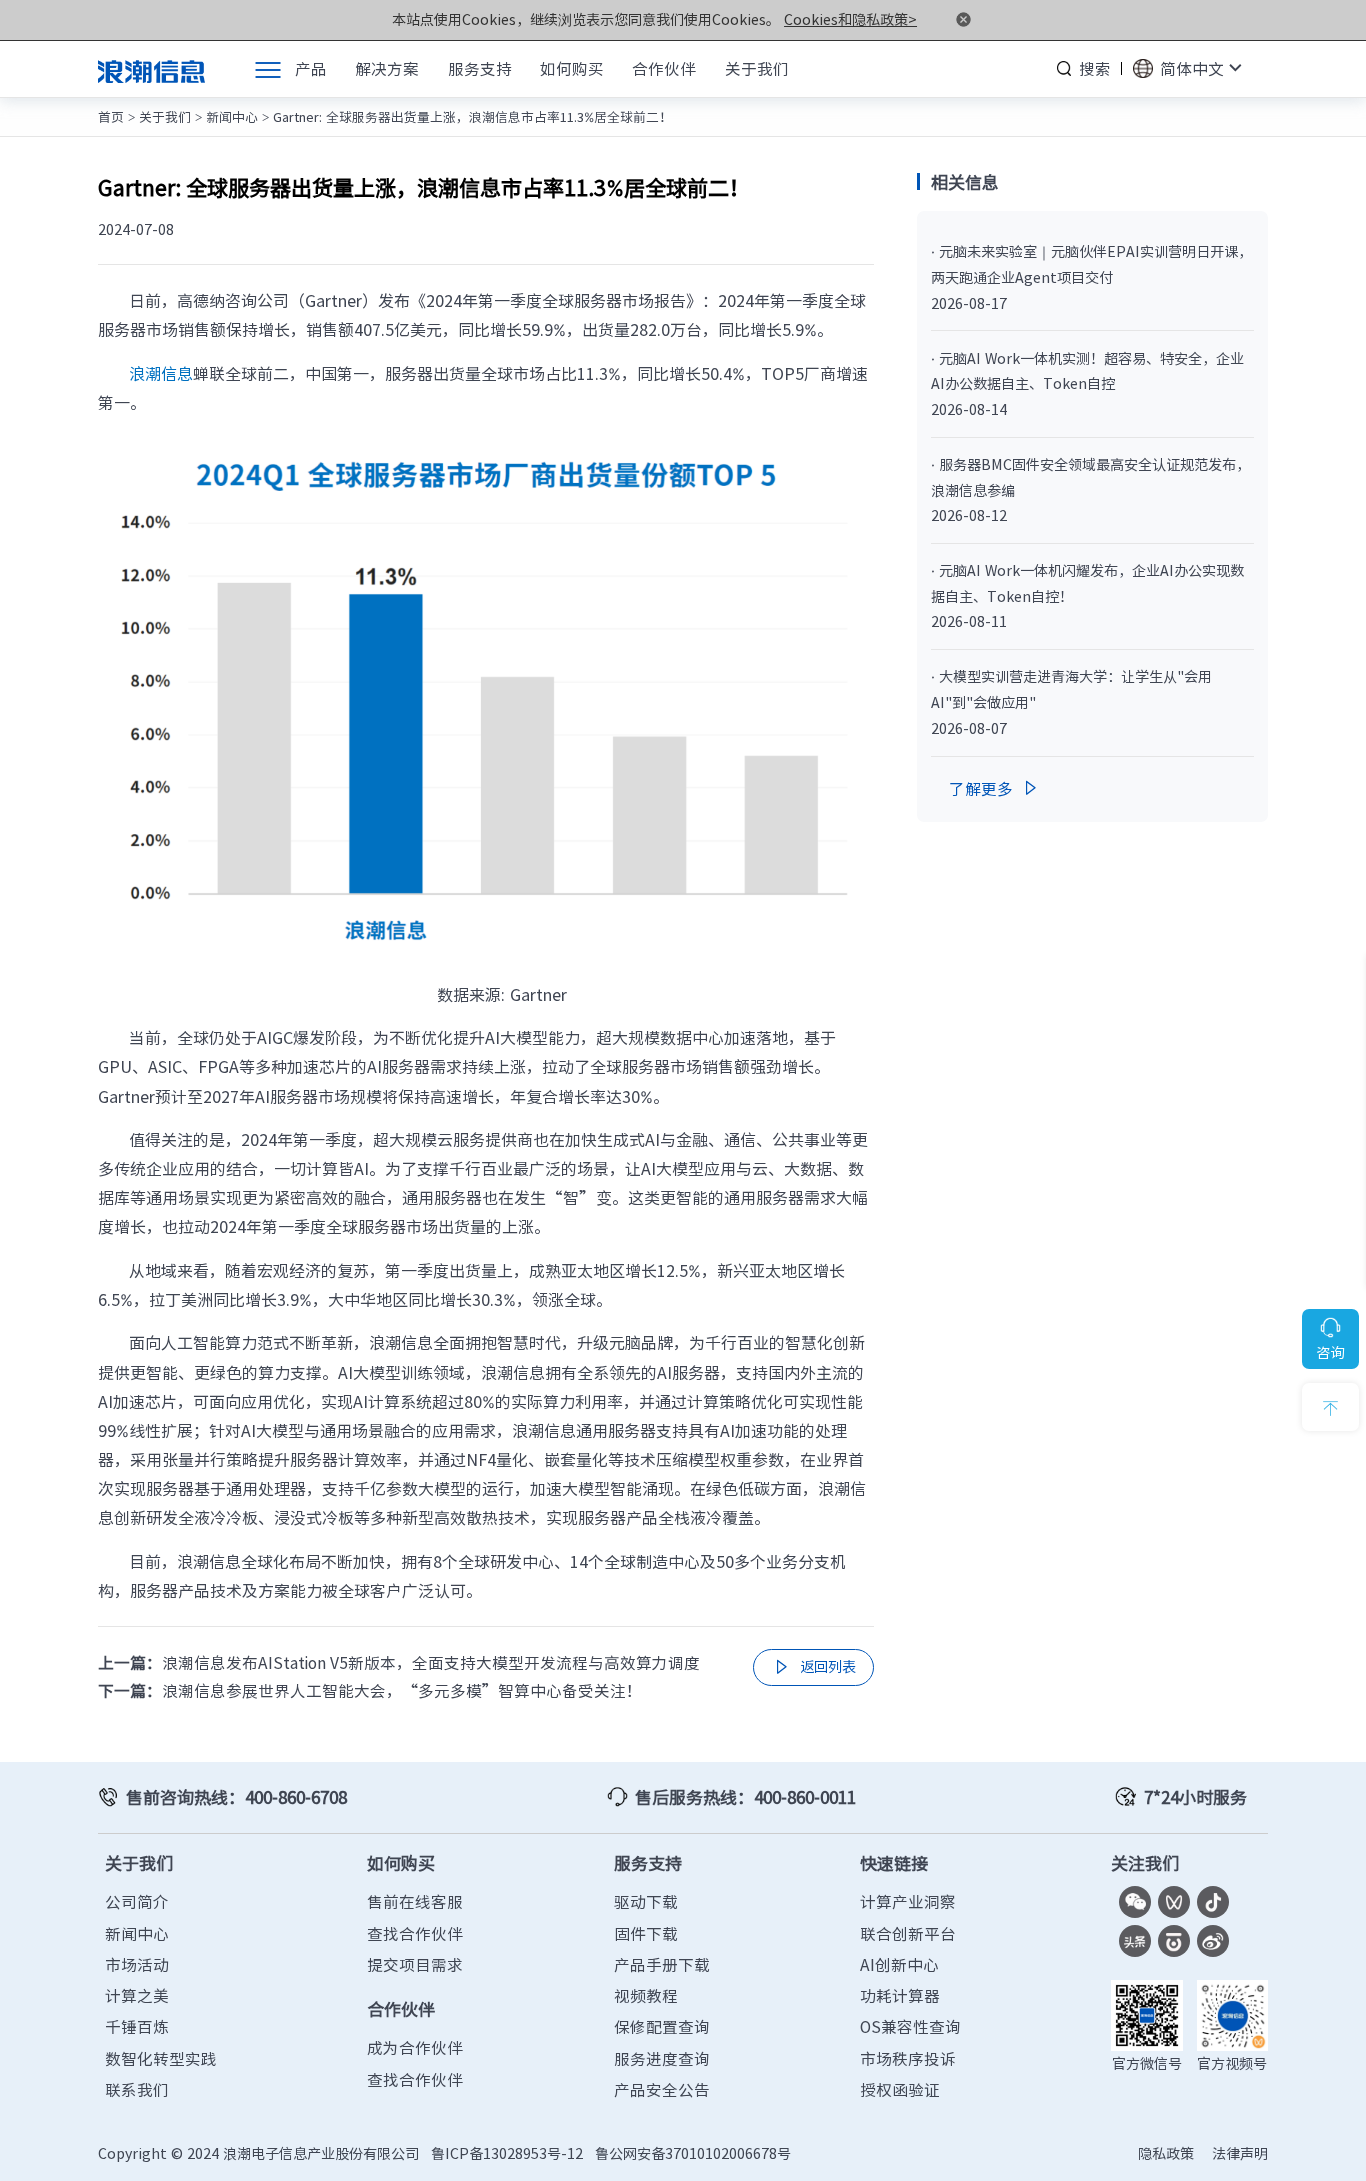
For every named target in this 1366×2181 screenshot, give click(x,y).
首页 (111, 116)
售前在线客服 (415, 1901)
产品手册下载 (662, 1964)
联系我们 (137, 2089)
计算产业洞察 (908, 1901)
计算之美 (137, 1995)
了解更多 (995, 788)
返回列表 (813, 1667)
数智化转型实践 (161, 2058)
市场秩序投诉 (908, 2058)
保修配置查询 (662, 2026)
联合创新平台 (908, 1933)
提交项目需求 (415, 1964)
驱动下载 (646, 1901)
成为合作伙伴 (415, 2047)
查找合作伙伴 (415, 1933)
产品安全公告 (662, 2089)
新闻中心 (232, 116)
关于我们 (165, 116)
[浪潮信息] (151, 69)
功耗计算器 (900, 1995)
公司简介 (137, 1901)
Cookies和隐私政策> (850, 19)
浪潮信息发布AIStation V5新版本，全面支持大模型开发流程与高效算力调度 (431, 1662)
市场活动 (137, 1964)
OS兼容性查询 (910, 2026)
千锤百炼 (137, 2026)
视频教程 (646, 1995)
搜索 (1095, 68)
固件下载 (646, 1933)
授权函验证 (900, 2089)
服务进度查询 (662, 2058)
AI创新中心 (899, 1964)
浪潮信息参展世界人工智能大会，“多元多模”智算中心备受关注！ (402, 1690)
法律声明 (1240, 2153)
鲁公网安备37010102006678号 (693, 2153)
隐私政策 (1166, 2153)
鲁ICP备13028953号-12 (507, 2153)
